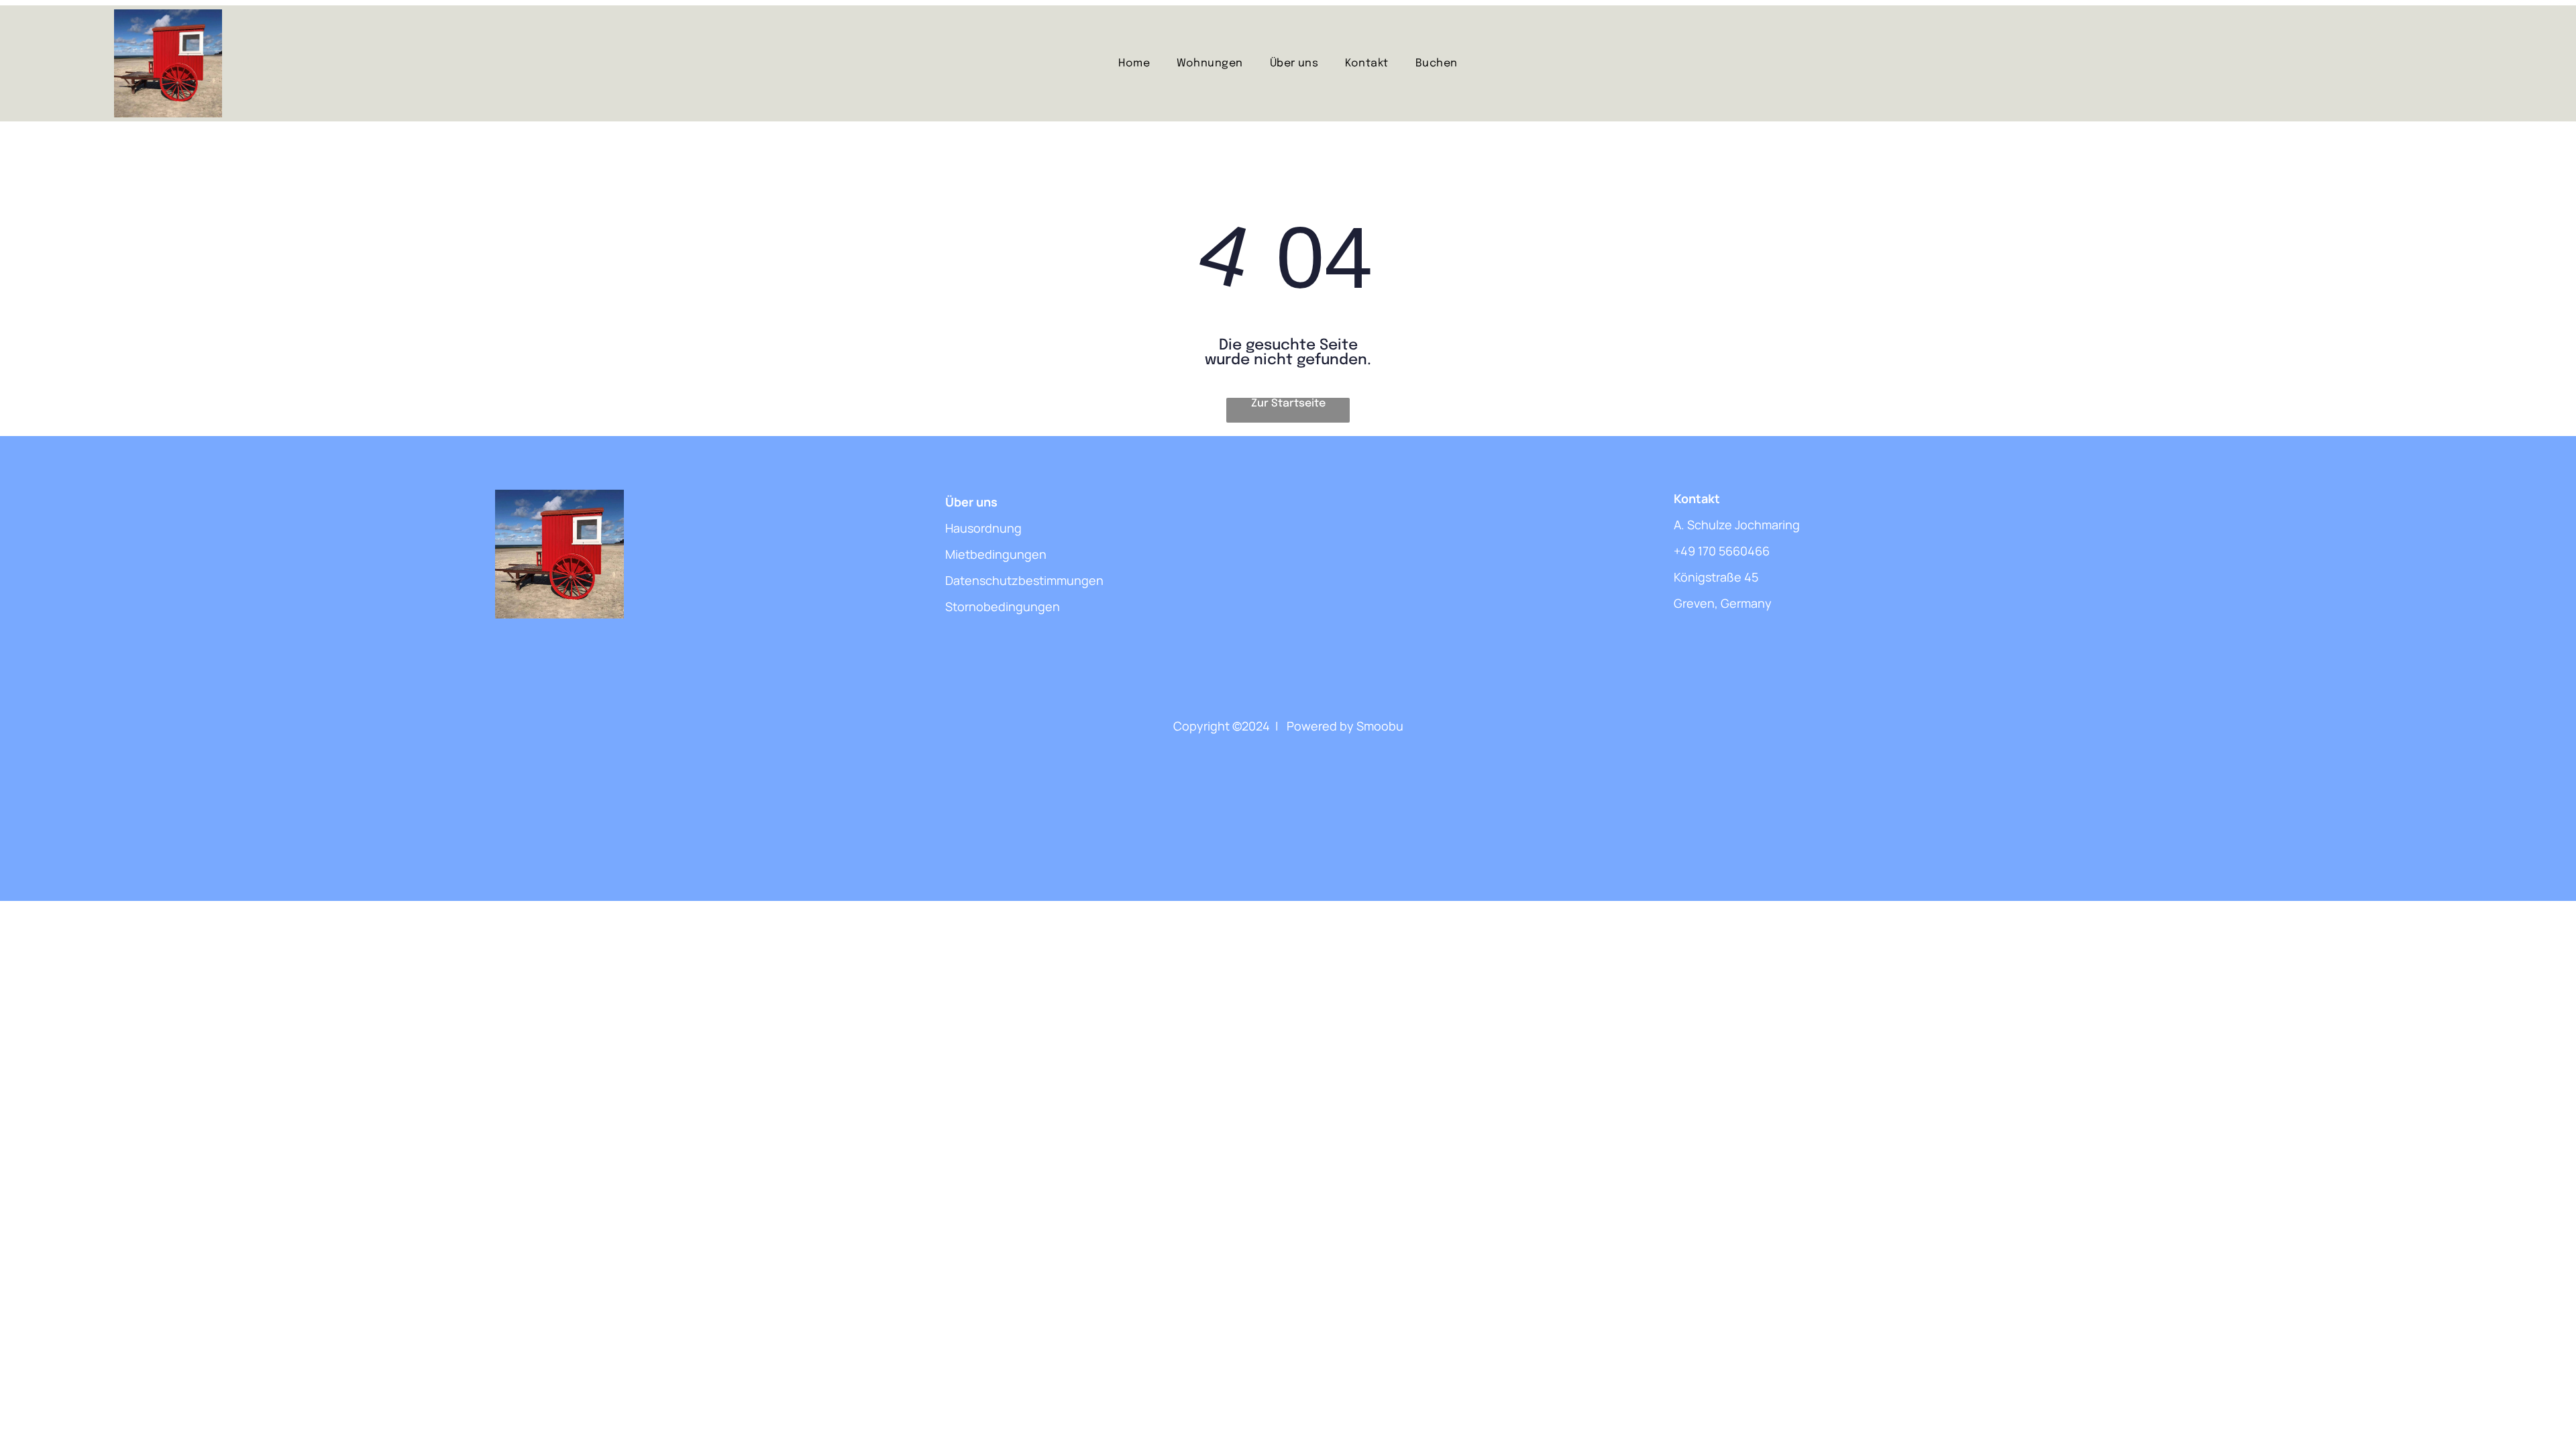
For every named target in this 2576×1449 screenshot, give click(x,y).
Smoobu (1380, 726)
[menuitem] (1134, 63)
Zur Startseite (1288, 404)
